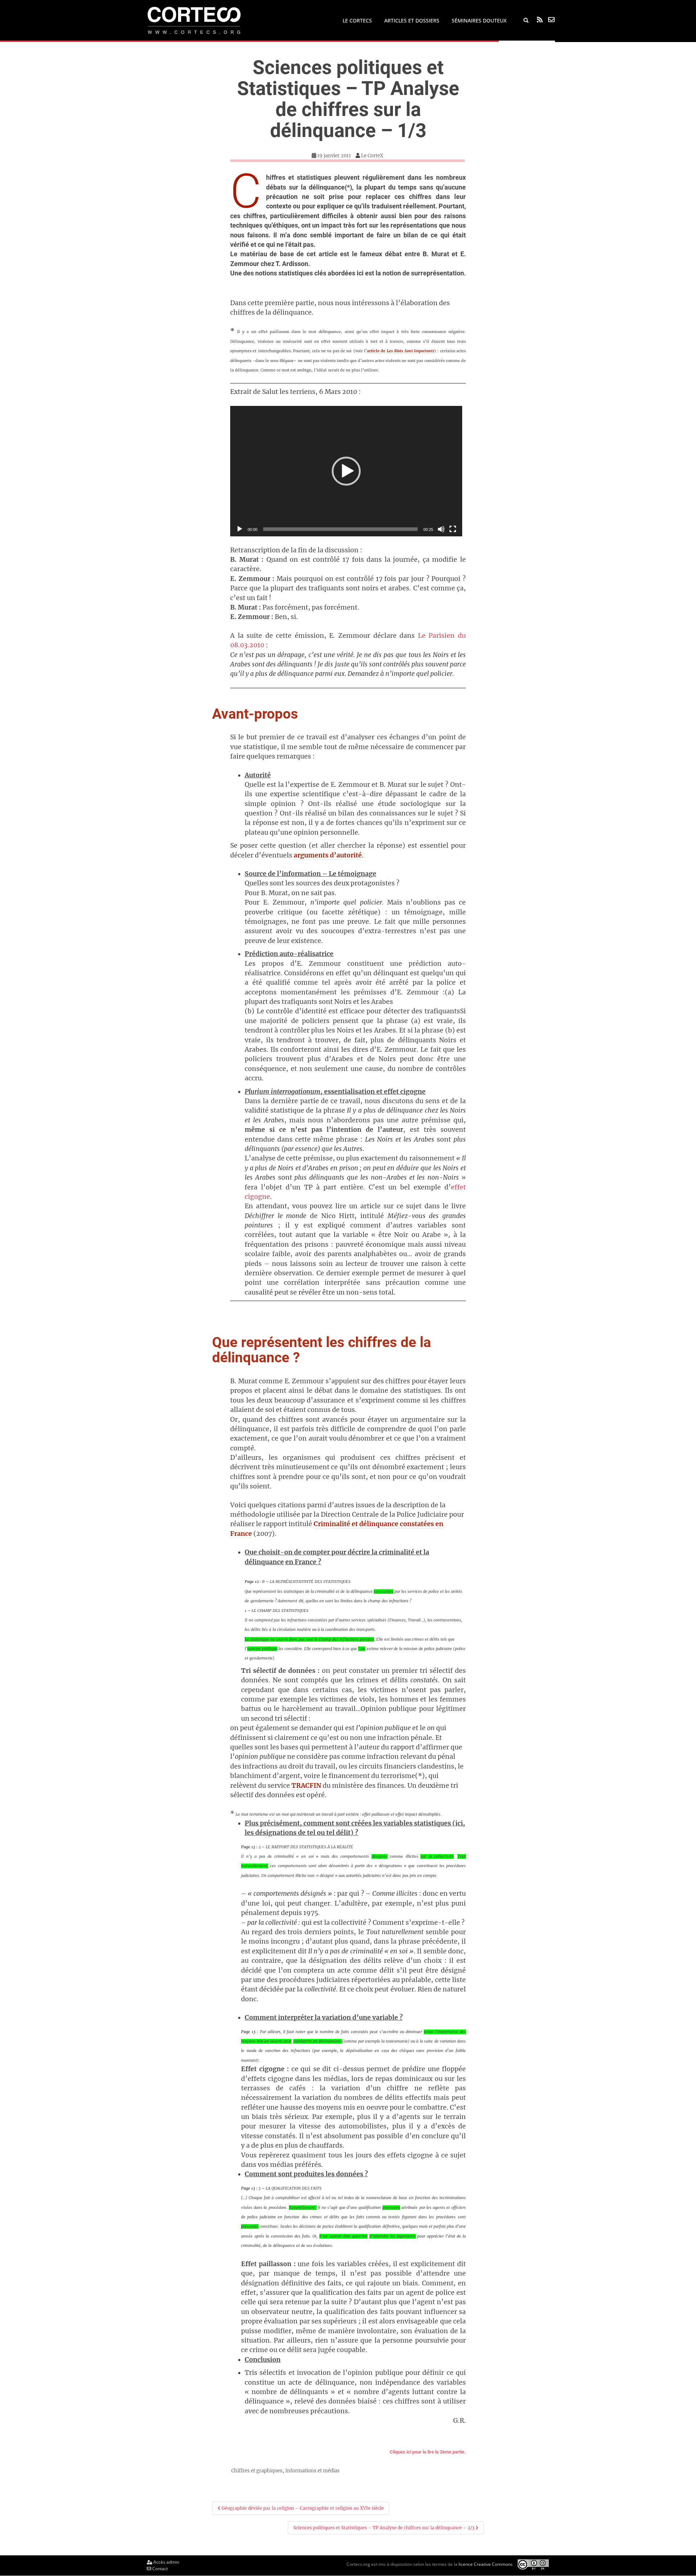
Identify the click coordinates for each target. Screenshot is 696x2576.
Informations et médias (312, 2471)
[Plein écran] (453, 529)
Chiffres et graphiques (257, 2471)
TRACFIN (306, 1786)
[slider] (340, 529)
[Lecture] (240, 529)
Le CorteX (372, 156)
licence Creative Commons (486, 2564)
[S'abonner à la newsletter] (551, 20)
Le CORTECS (357, 20)
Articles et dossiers (412, 20)
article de (401, 351)
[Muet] (441, 529)
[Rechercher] (526, 21)
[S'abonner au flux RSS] (540, 20)
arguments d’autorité (328, 855)
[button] (346, 471)
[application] (346, 471)
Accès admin (166, 2562)
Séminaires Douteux (479, 20)
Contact (159, 2569)
